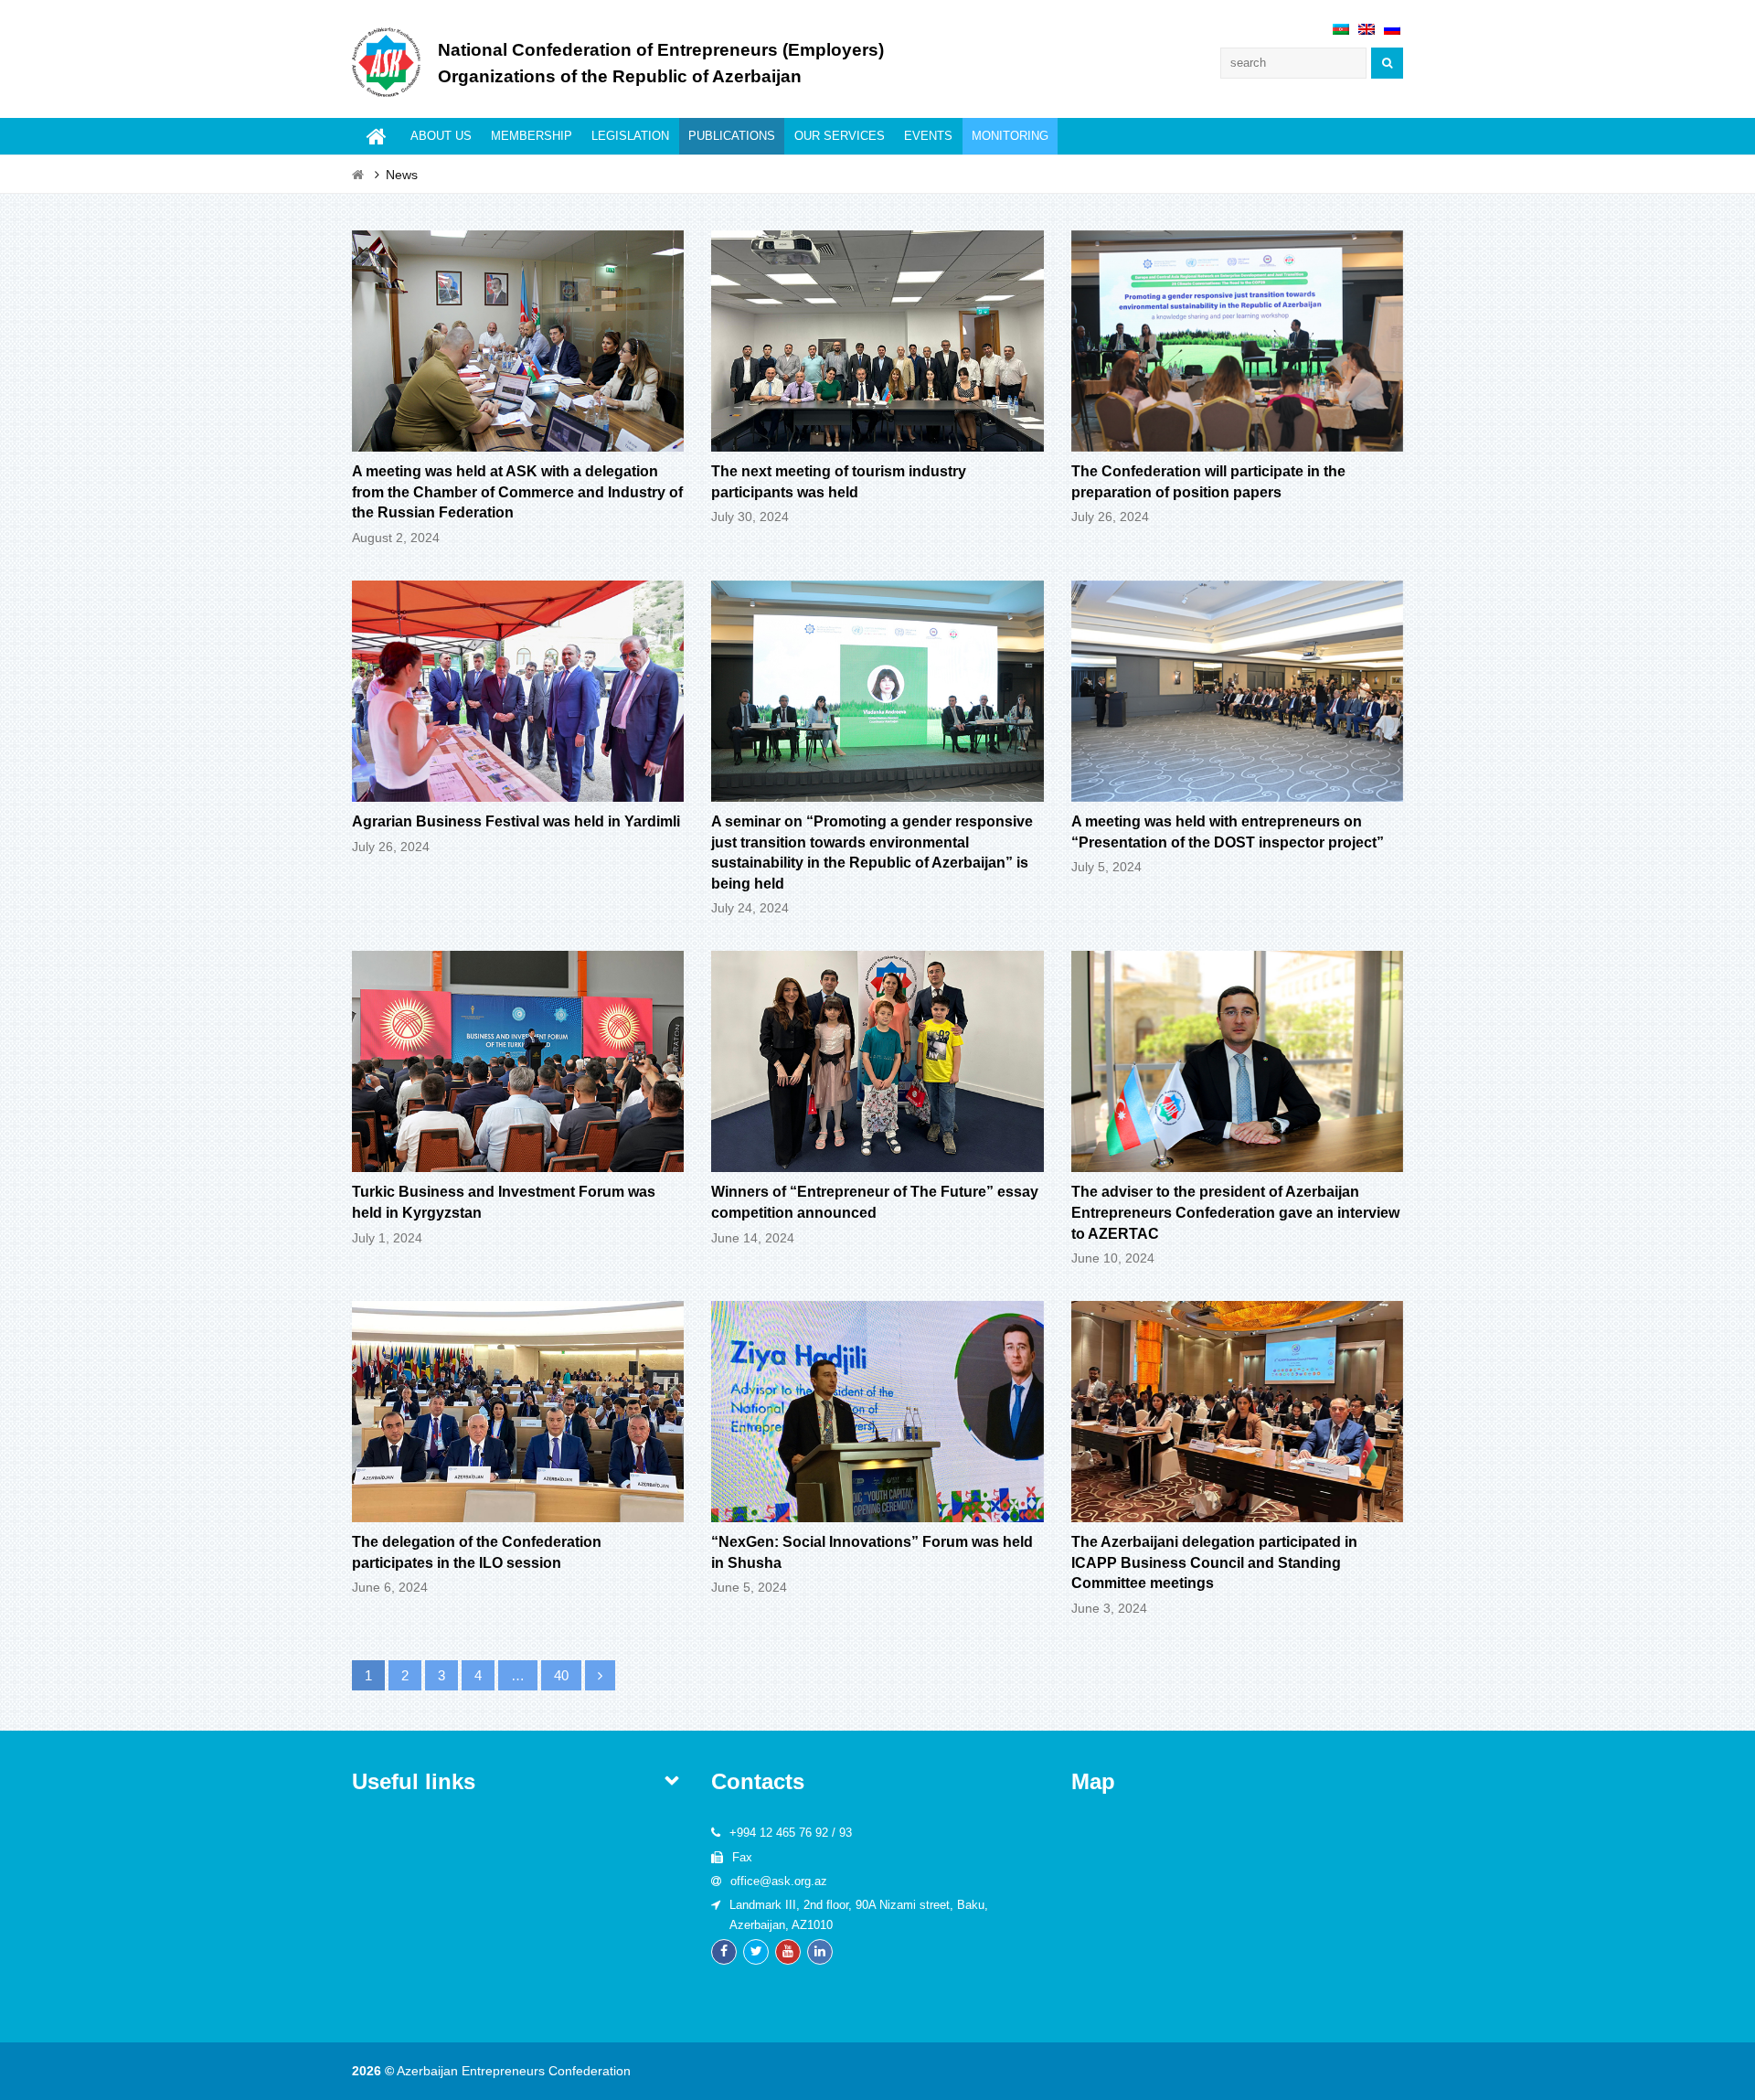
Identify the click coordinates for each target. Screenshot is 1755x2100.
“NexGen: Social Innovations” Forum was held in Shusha (872, 1552)
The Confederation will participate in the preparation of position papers (1208, 481)
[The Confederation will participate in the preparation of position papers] (1237, 439)
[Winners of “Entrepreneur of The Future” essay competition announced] (877, 1161)
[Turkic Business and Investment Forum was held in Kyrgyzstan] (518, 1161)
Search (1387, 63)
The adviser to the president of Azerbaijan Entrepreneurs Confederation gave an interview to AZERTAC (1235, 1212)
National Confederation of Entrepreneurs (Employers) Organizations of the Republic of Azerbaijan (661, 63)
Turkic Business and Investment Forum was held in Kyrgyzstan (504, 1202)
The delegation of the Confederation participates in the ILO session (477, 1552)
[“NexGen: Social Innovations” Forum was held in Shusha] (877, 1511)
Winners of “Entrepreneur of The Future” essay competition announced (875, 1202)
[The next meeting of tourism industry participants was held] (877, 439)
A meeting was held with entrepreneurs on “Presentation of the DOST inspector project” (1228, 831)
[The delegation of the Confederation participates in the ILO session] (518, 1511)
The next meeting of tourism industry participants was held (839, 481)
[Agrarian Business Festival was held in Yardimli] (518, 789)
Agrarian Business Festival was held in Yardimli (516, 821)
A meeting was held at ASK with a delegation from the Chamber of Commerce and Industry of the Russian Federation (517, 491)
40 (568, 1675)
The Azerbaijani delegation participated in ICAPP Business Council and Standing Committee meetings (1214, 1562)
